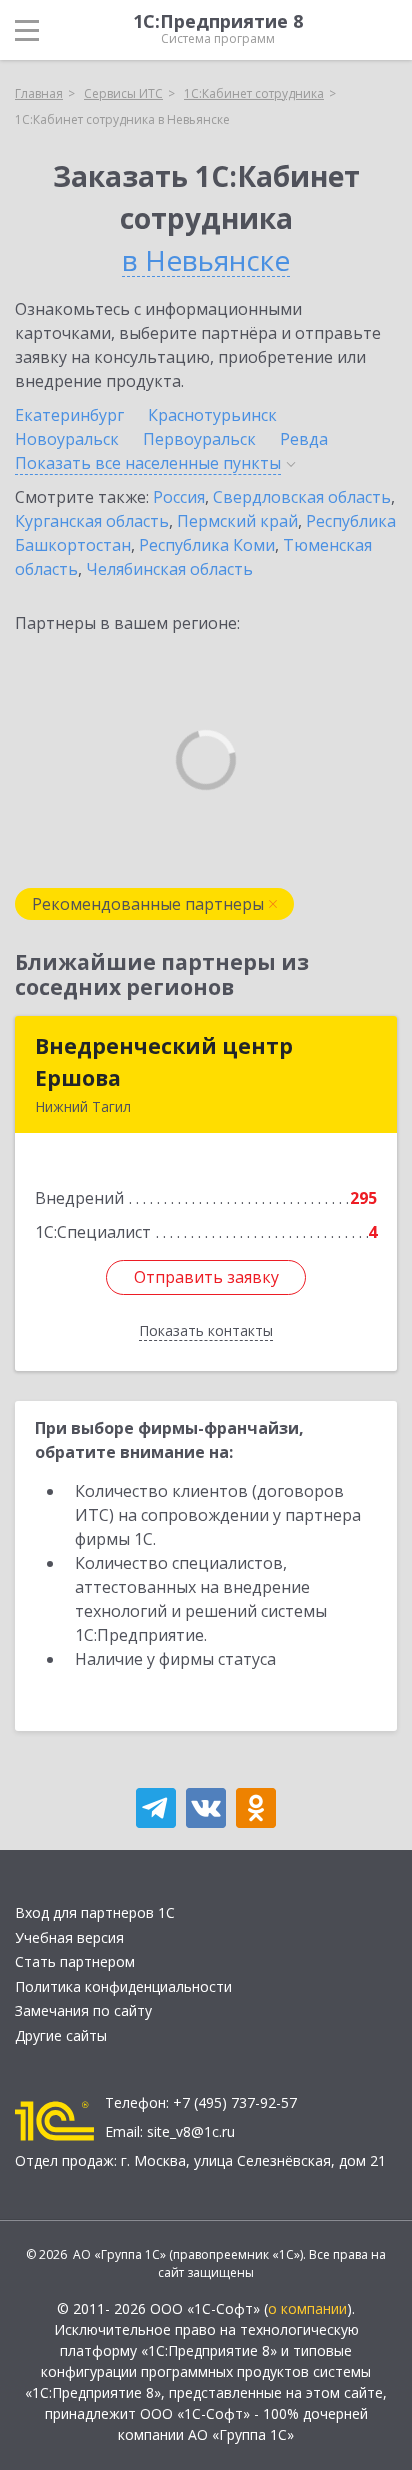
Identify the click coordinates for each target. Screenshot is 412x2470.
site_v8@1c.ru (191, 2131)
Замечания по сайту (83, 2010)
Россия (179, 497)
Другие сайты (61, 2035)
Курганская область (92, 521)
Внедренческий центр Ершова (164, 1062)
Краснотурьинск (212, 415)
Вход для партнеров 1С (95, 1912)
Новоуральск (67, 439)
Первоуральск (199, 439)
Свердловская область (302, 497)
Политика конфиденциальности (123, 1986)
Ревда (304, 439)
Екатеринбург (69, 415)
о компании (307, 2308)
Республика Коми (207, 545)
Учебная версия (69, 1937)
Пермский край (237, 521)
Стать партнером (75, 1961)
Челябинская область (169, 569)
